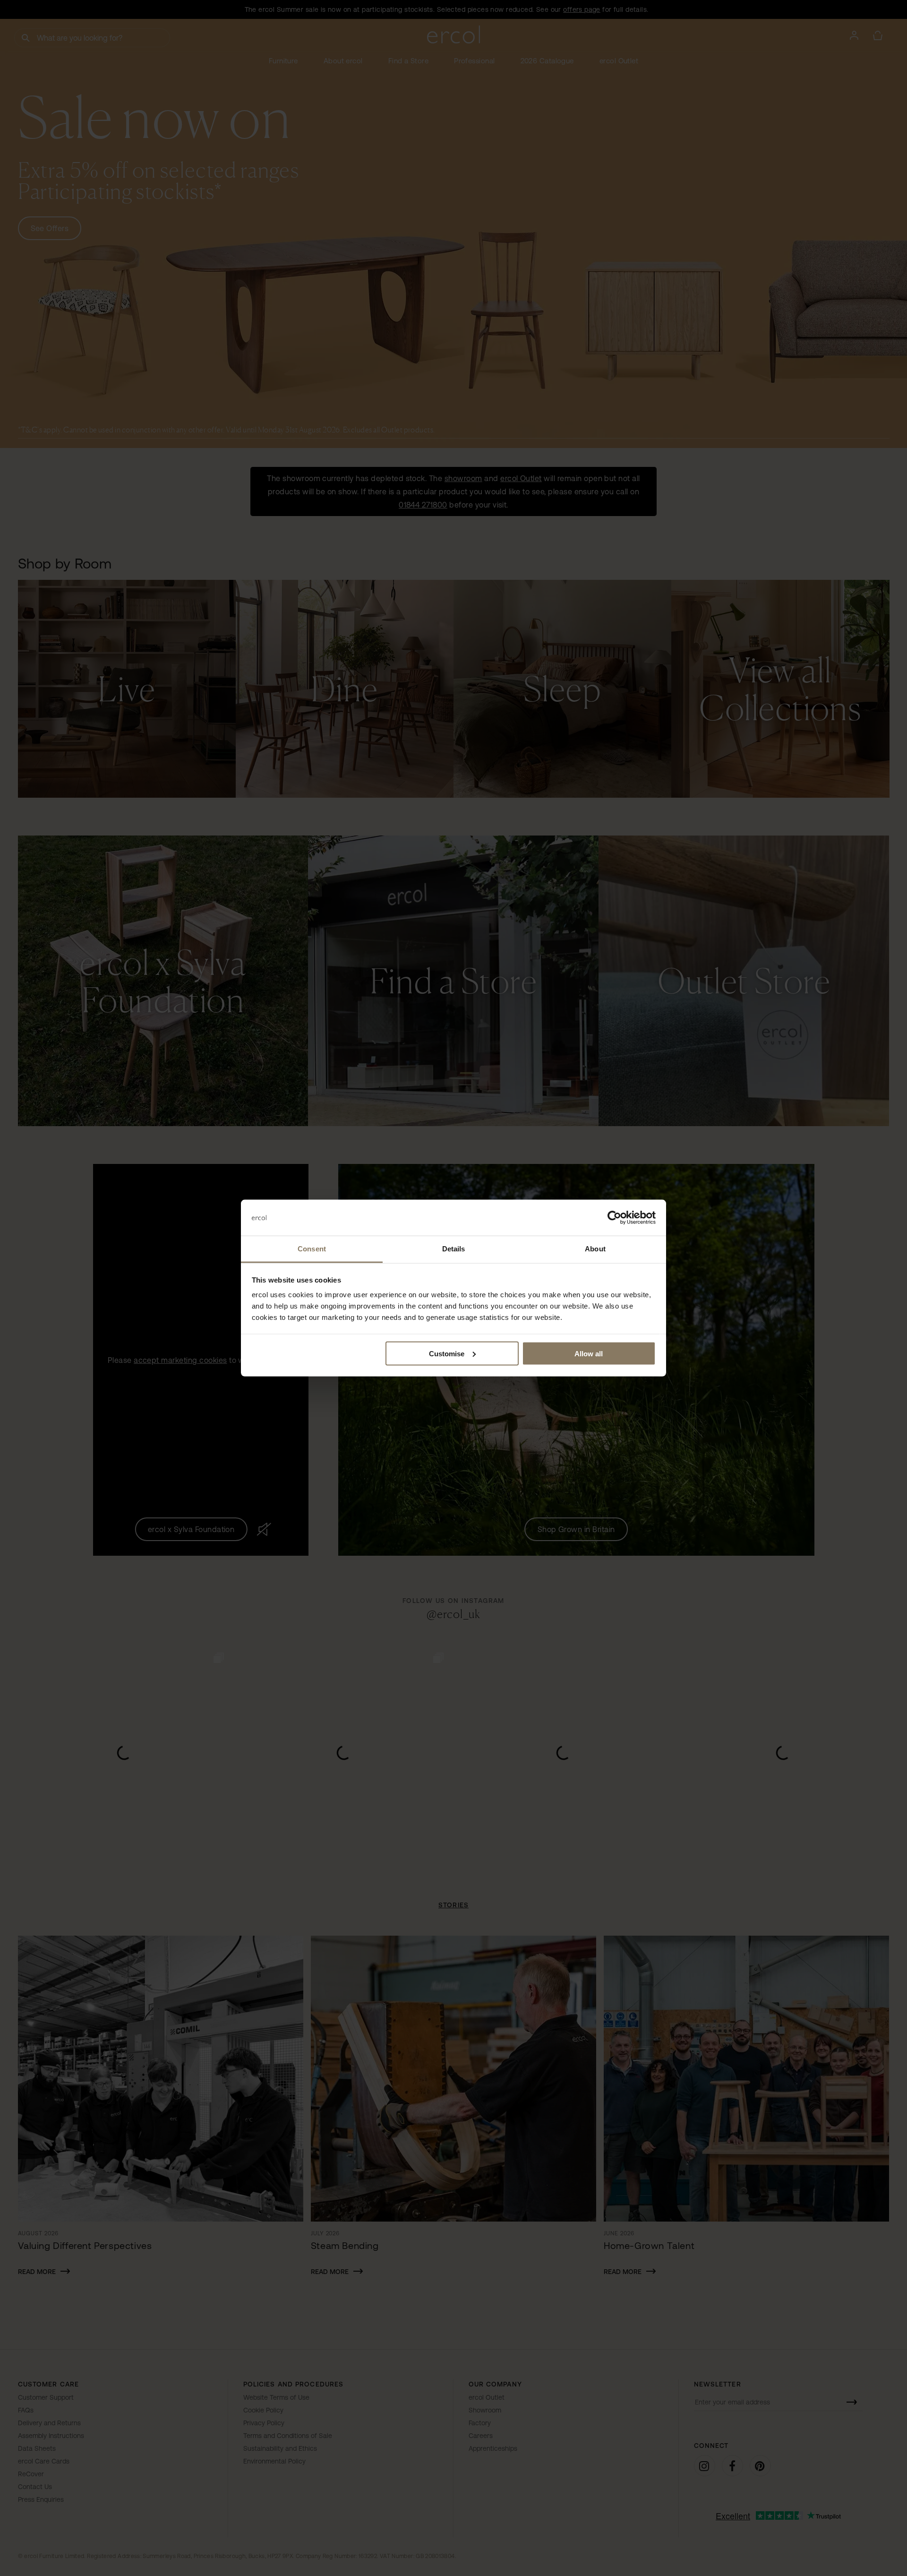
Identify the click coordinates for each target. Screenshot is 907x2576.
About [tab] (595, 1249)
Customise (447, 1353)
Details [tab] (454, 1249)
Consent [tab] (312, 1249)
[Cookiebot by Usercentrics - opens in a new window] (614, 1218)
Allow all (589, 1353)
